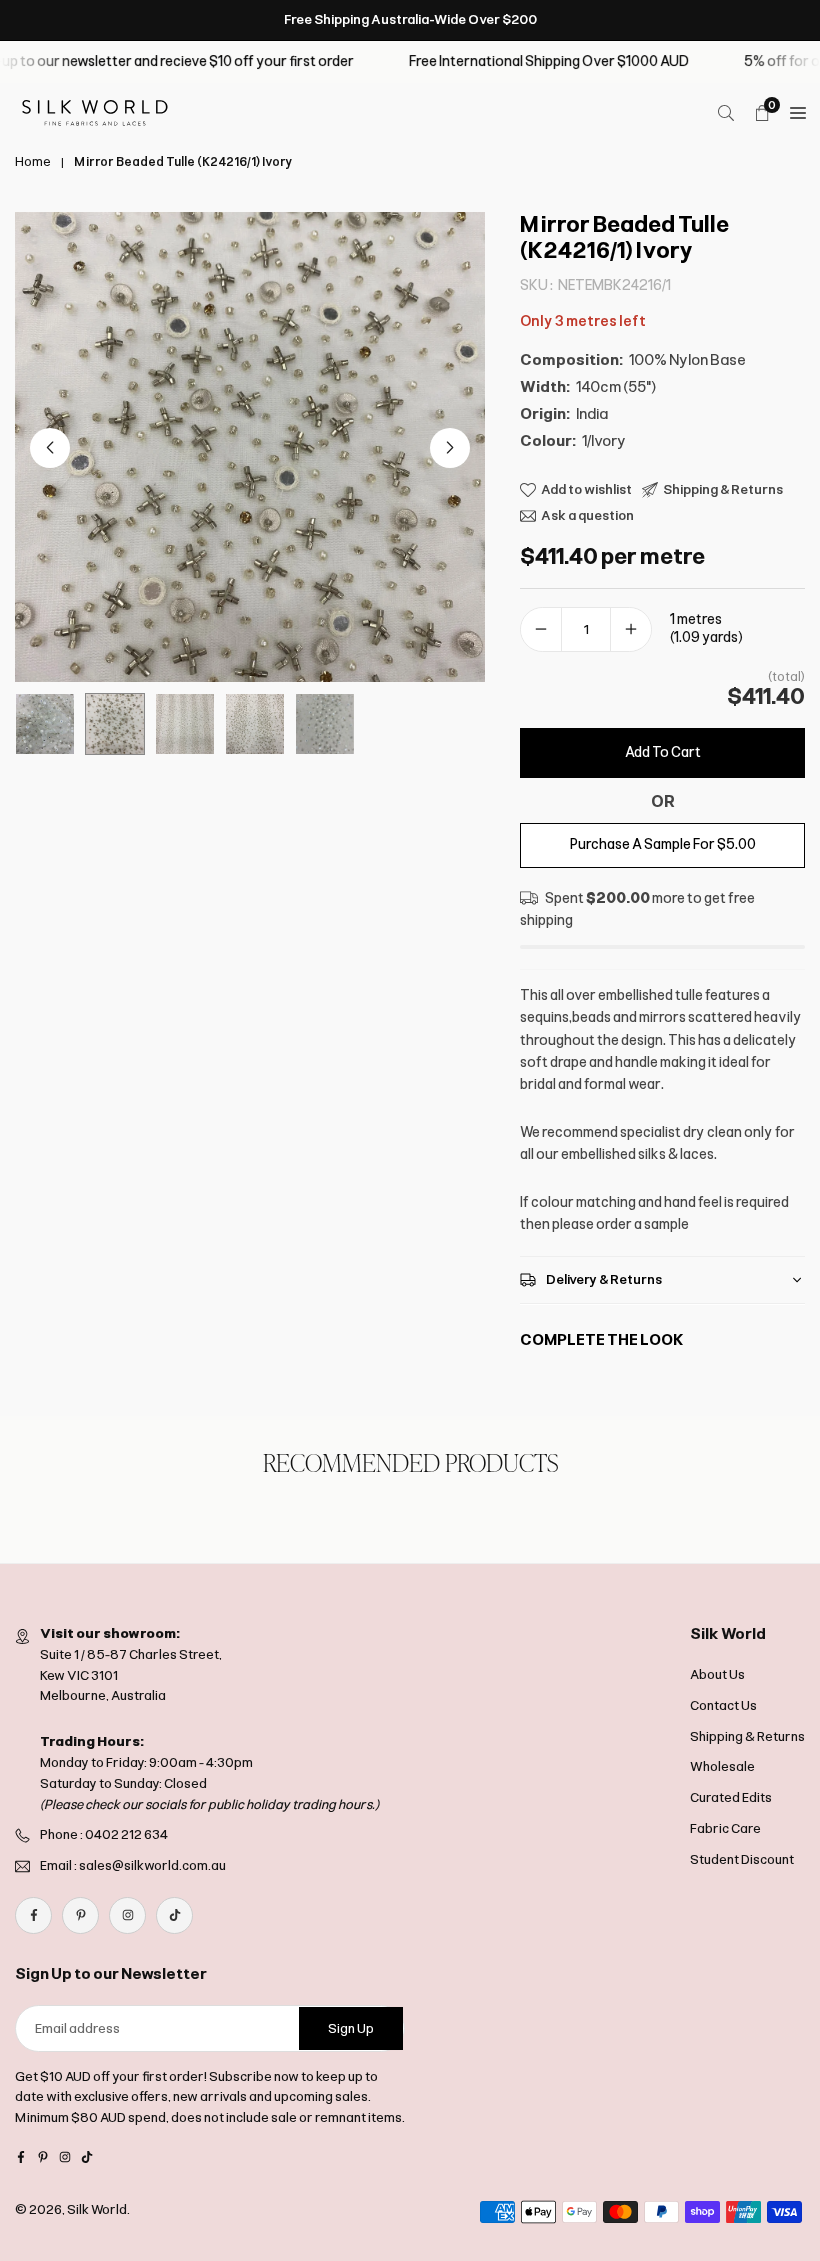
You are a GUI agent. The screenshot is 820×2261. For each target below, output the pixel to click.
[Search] (726, 113)
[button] (450, 448)
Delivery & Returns (604, 1280)
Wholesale (722, 1766)
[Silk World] (95, 111)
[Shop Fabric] (798, 113)
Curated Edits (731, 1797)
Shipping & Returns (747, 1736)
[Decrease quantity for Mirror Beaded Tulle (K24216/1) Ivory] (541, 629)
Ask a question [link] (587, 515)
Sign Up (351, 2028)
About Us (717, 1674)
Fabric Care (725, 1828)
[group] (250, 447)
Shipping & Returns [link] (723, 489)
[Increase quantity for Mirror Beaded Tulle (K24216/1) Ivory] (631, 629)
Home (33, 162)
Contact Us (723, 1705)
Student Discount (742, 1859)
